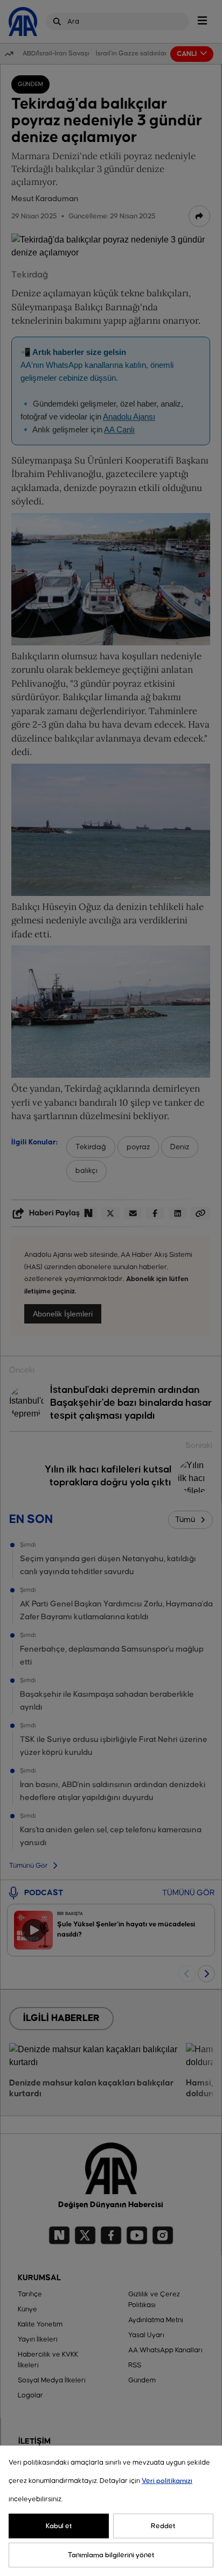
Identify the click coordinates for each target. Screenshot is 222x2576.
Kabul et (59, 2526)
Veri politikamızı (167, 2481)
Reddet (163, 2526)
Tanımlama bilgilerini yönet (111, 2555)
